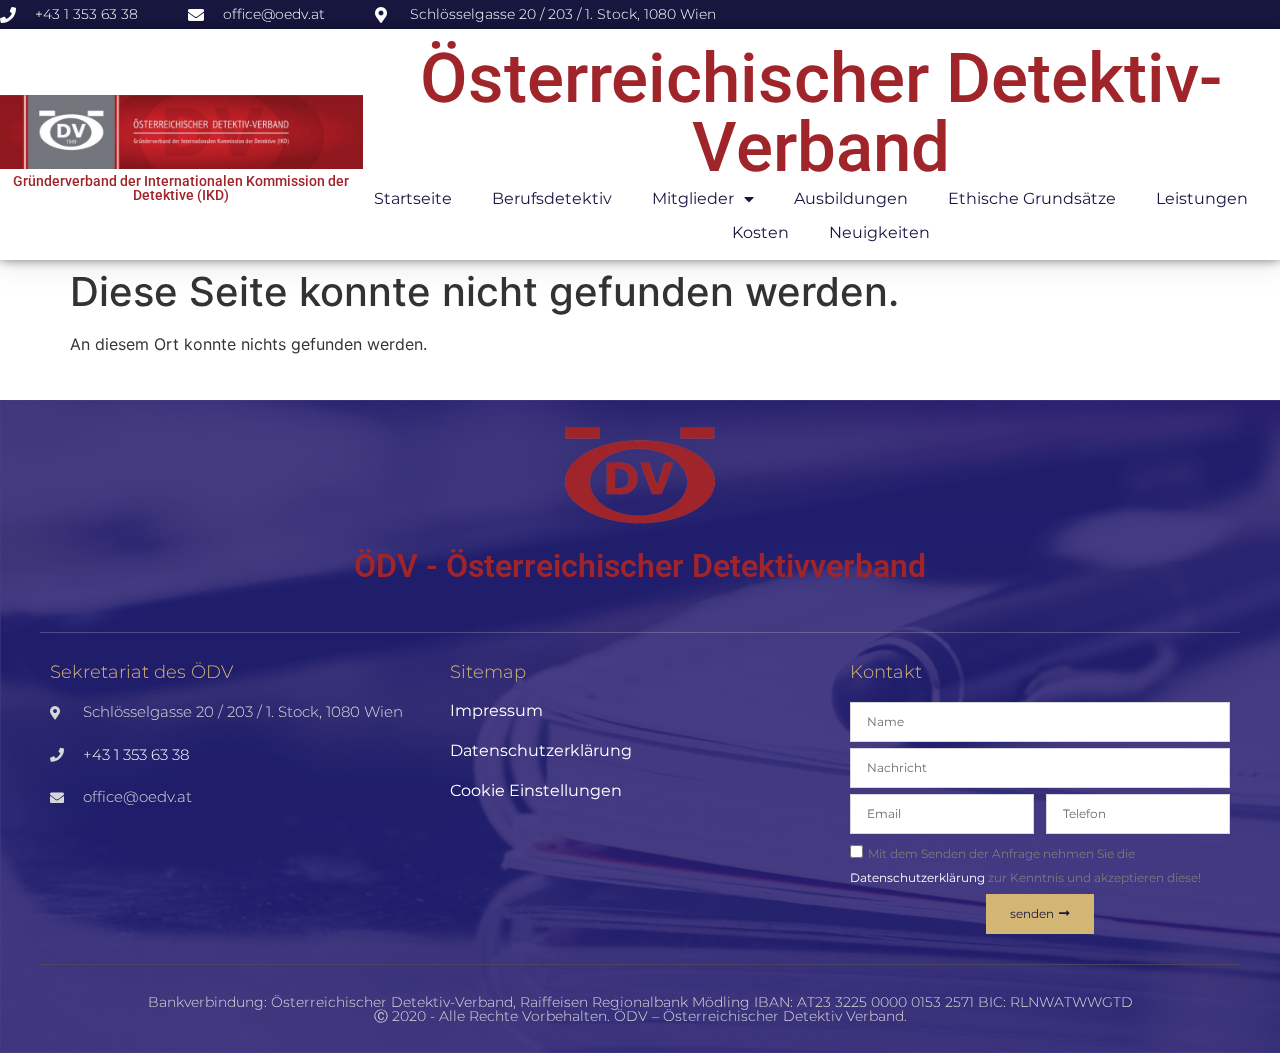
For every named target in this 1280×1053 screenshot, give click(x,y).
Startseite (413, 198)
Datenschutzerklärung (541, 750)
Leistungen (1202, 198)
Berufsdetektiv (552, 198)
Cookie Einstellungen (536, 790)
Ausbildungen (851, 198)
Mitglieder (693, 198)
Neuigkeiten (879, 232)
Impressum (496, 710)
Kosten (760, 232)
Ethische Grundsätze (1032, 198)
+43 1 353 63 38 (136, 754)
